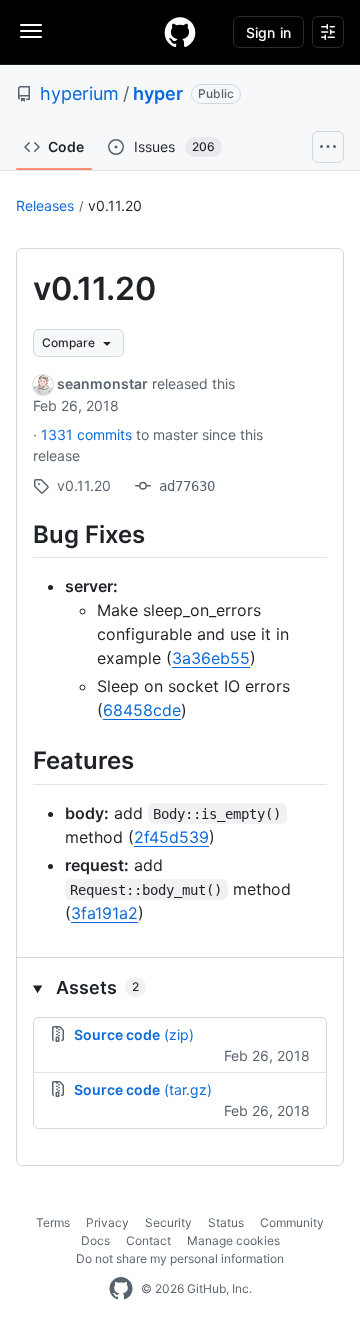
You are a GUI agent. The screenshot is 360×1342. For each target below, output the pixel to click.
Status (226, 1222)
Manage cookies (233, 1240)
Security (168, 1222)
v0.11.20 (115, 205)
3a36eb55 (211, 658)
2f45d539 (171, 837)
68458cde (142, 710)
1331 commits (88, 434)
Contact (148, 1240)
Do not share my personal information (180, 1258)
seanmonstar (102, 383)
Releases (45, 205)
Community (292, 1222)
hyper (158, 93)
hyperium (79, 93)
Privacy (107, 1222)
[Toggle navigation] (31, 31)
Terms (53, 1222)
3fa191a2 (104, 913)
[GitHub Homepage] (121, 1289)
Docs (95, 1240)
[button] (180, 987)
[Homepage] (180, 32)
